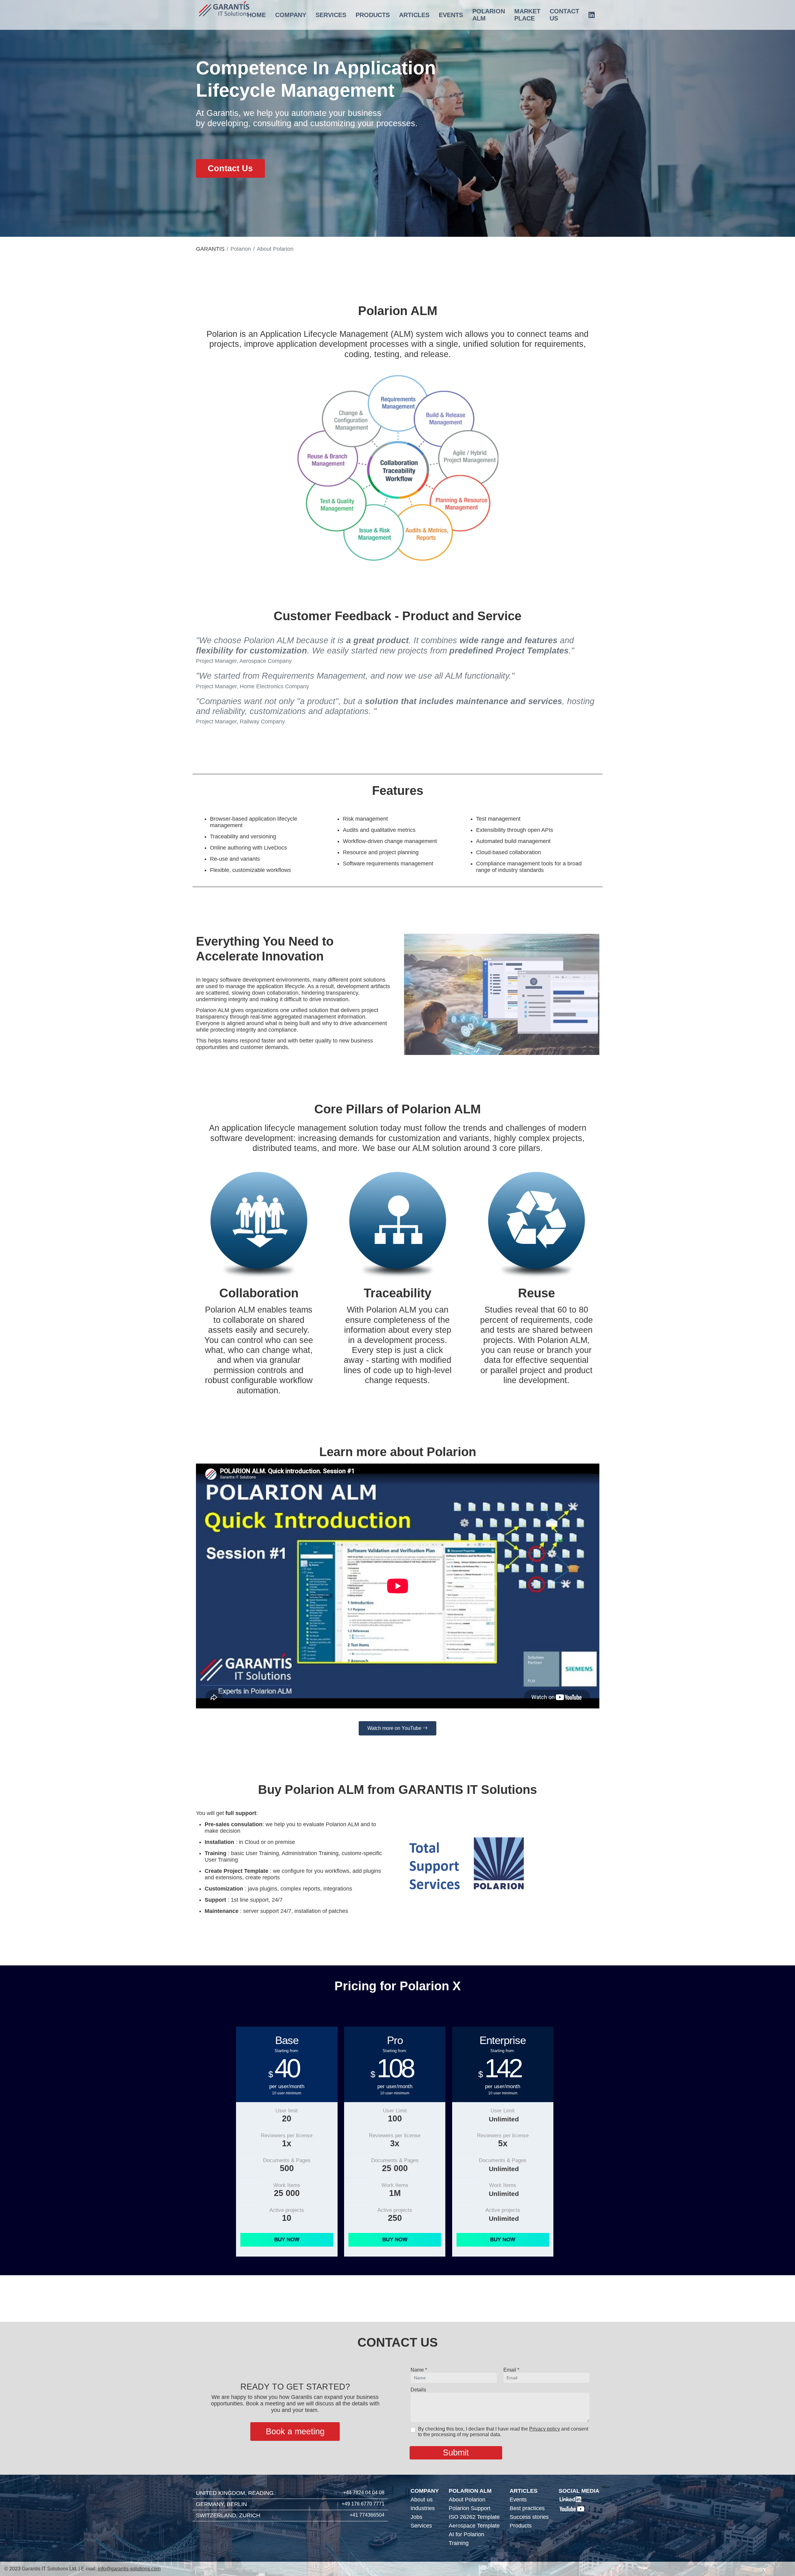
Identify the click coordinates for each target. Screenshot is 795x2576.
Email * (511, 2370)
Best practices (527, 2508)
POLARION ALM (489, 15)
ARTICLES (414, 15)
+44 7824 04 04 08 (364, 2493)
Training (459, 2543)
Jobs (416, 2517)
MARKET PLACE (527, 15)
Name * (419, 2370)
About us (422, 2500)
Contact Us (230, 168)
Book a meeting (295, 2432)
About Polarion (467, 2500)
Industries (423, 2508)
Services (421, 2526)
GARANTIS (210, 249)
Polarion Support (470, 2508)
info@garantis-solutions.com (129, 2569)
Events (518, 2500)
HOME (257, 15)
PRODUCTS (373, 15)
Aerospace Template (474, 2526)
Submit (456, 2453)
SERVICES (331, 15)
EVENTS (451, 15)
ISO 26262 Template (474, 2517)
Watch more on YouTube (395, 1728)
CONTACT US (564, 15)
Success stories (529, 2517)
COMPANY (291, 15)
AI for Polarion (466, 2534)
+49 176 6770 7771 (363, 2504)
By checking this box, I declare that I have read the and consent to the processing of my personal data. (503, 2432)
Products (521, 2526)
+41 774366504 (367, 2515)
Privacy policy (545, 2429)
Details (418, 2390)
